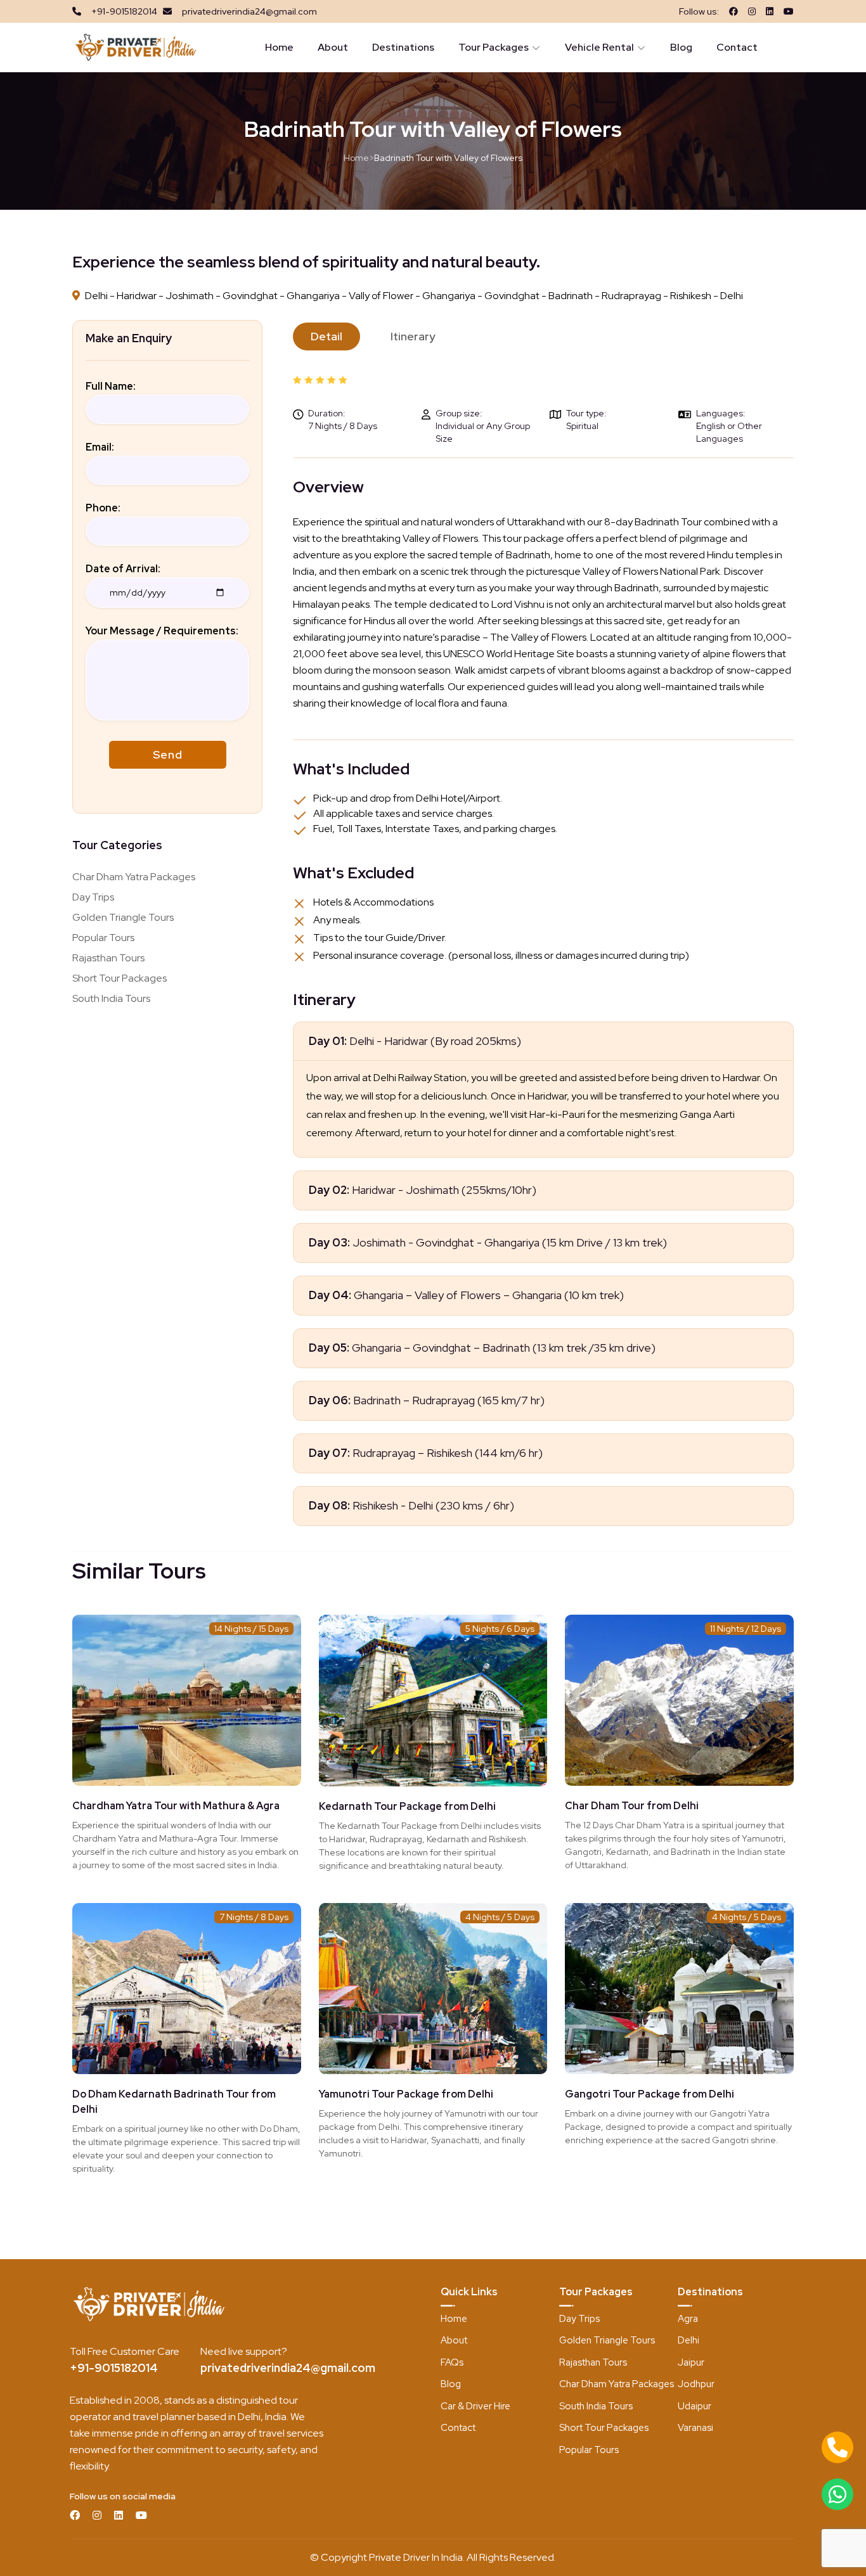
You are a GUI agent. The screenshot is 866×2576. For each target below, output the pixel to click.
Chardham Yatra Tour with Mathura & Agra (176, 1806)
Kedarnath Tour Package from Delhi (407, 1806)
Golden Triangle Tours (123, 917)
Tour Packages (494, 47)
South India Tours (111, 998)
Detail (326, 336)
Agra (688, 2319)
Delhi (688, 2340)
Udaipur (695, 2406)
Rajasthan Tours (108, 958)
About (333, 47)
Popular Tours (103, 938)
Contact (737, 47)
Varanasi (695, 2428)
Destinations (403, 47)
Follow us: (699, 11)
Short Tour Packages (120, 978)
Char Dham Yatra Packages (134, 877)
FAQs (452, 2362)
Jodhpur (696, 2384)
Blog (681, 47)
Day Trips (93, 897)
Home (279, 47)
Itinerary (413, 336)
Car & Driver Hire (475, 2406)
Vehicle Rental (599, 47)
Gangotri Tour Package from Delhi (649, 2094)
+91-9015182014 (114, 2368)
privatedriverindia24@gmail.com (288, 2368)
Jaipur (691, 2362)
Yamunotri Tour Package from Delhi (406, 2094)
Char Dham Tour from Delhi (632, 1806)
